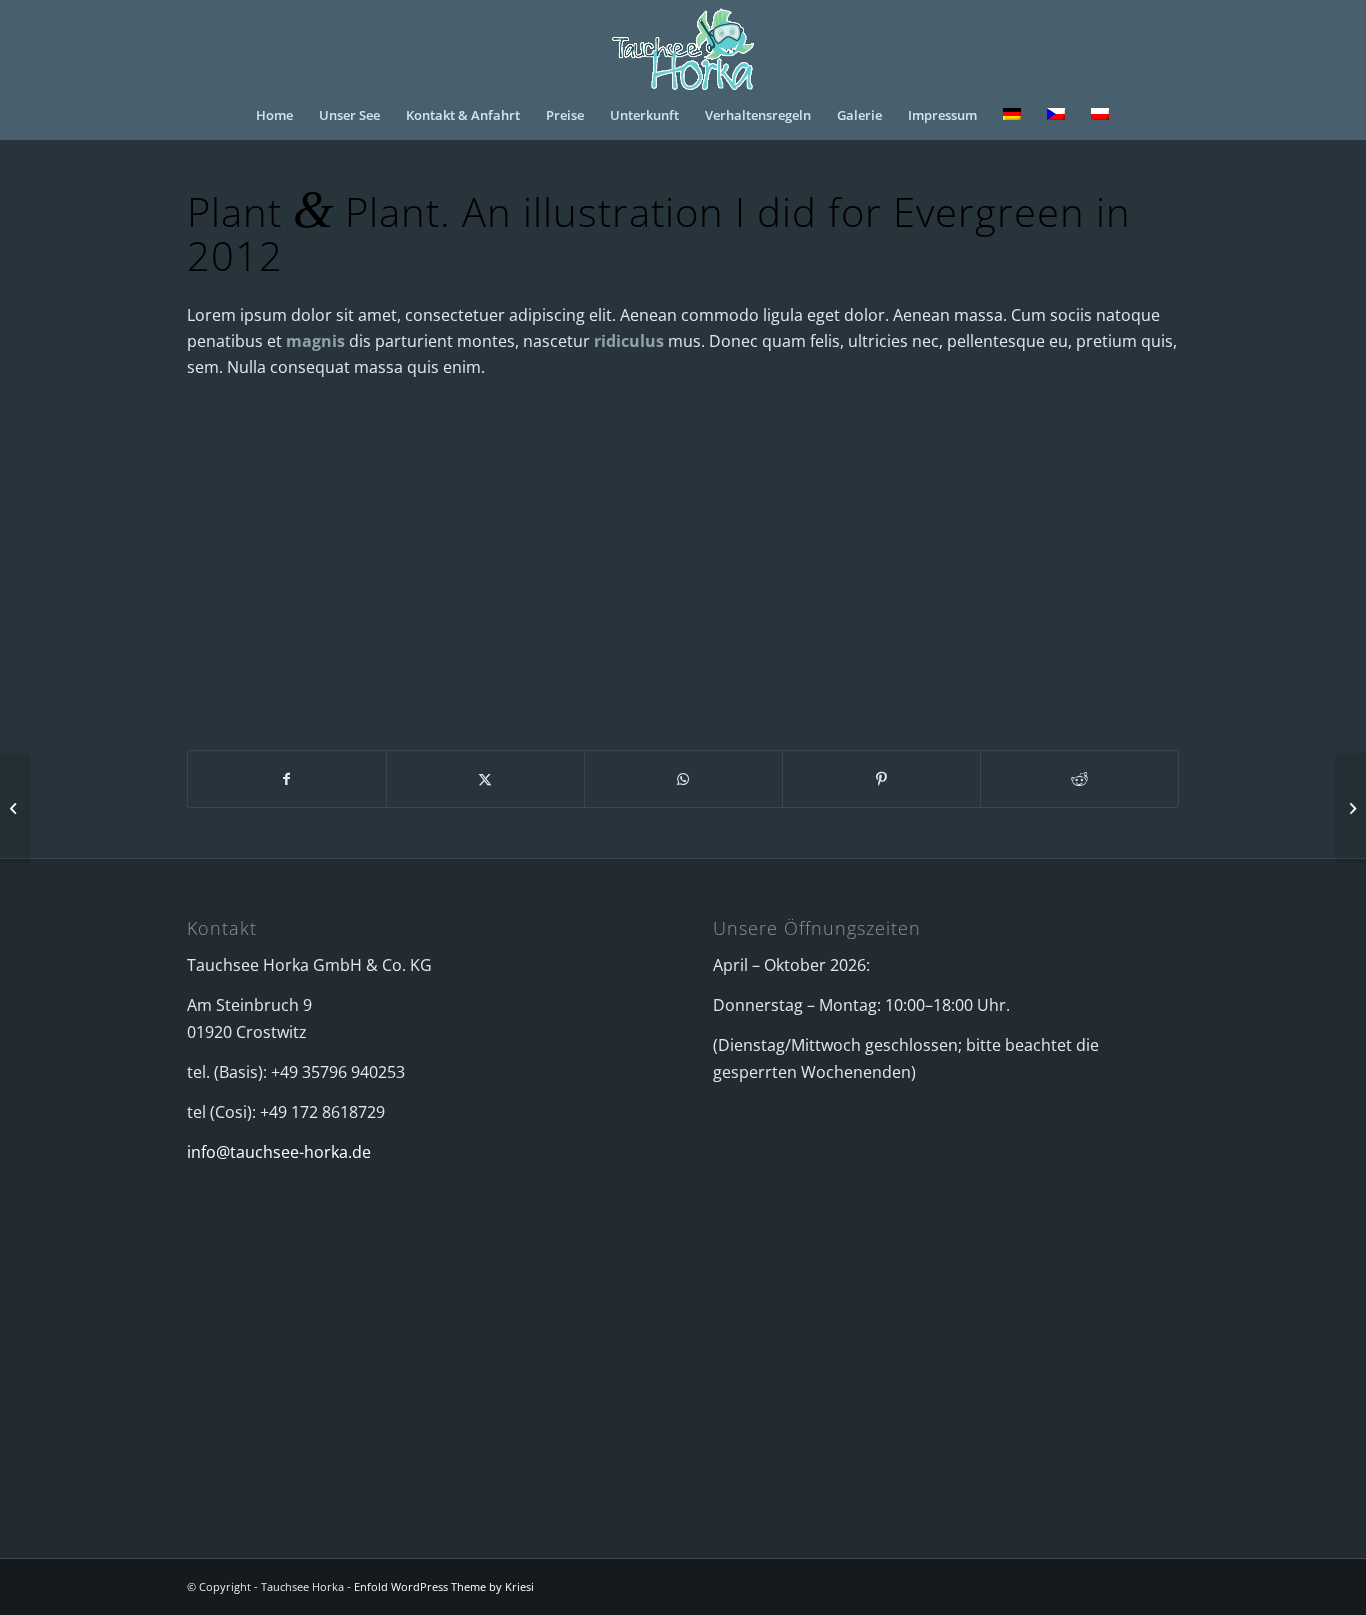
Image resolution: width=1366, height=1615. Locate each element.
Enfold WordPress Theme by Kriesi (444, 1586)
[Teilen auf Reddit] (1079, 779)
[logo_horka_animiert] (683, 45)
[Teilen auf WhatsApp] (683, 779)
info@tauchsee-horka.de (279, 1152)
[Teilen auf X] (485, 779)
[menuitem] (274, 115)
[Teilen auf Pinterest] (881, 779)
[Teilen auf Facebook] (287, 779)
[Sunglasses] (15, 808)
